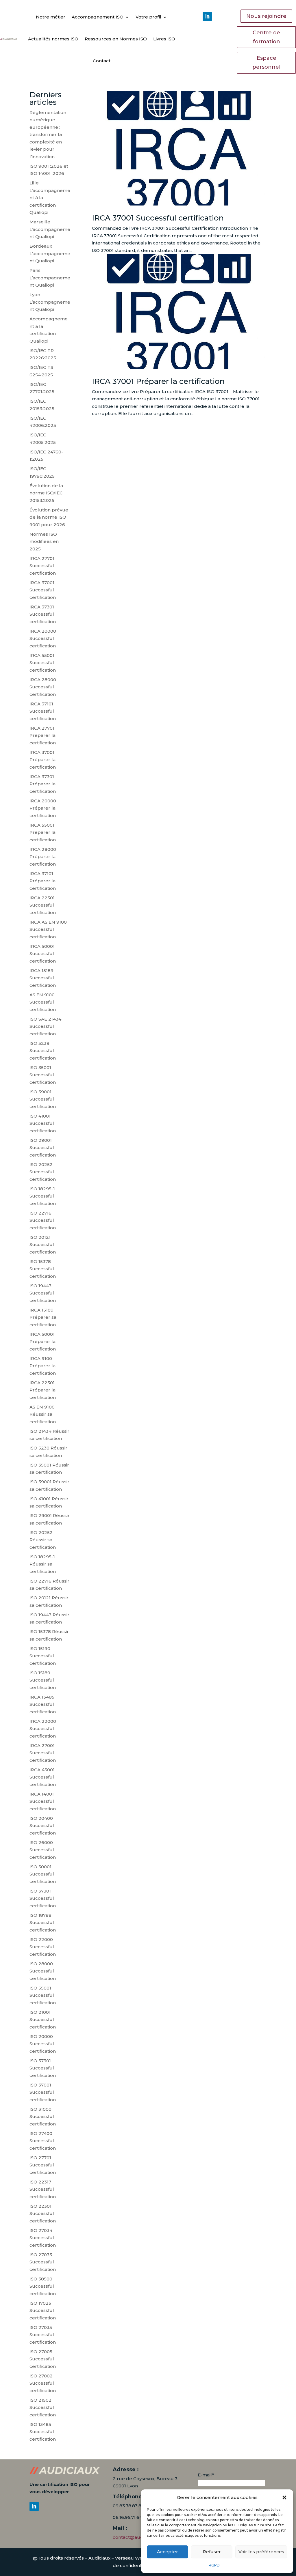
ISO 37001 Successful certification (43, 2092)
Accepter (168, 2552)
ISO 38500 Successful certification (43, 2286)
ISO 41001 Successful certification (43, 1123)
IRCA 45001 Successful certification (43, 1777)
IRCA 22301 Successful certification (43, 905)
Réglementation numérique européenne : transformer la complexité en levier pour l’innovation (48, 135)
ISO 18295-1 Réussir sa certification (43, 1564)
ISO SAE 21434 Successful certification (45, 1026)
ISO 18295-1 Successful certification (43, 1196)
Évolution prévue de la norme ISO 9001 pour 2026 (49, 517)
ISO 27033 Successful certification (43, 2262)
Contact (102, 61)
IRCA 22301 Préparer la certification (43, 1390)
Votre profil (148, 17)
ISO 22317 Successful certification (43, 2189)
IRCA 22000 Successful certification (43, 1729)
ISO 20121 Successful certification (43, 1245)
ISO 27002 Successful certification (43, 2383)
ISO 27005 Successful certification (43, 2359)
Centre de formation (266, 37)
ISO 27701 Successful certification (43, 2165)
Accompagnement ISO (98, 17)
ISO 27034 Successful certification (43, 2238)
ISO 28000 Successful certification (43, 1971)
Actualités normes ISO (53, 39)
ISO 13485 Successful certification (43, 2432)
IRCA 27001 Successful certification (43, 1753)
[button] (284, 2497)
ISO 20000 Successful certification (43, 2044)
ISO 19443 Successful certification (43, 1293)
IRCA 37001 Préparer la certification (158, 381)
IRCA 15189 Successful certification (43, 978)
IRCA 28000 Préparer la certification (43, 857)
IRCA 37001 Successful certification (158, 218)
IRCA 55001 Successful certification (43, 663)
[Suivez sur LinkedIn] (207, 16)
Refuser (212, 2552)
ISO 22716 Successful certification (43, 1220)
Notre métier (51, 17)
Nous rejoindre (266, 16)
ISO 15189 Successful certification (43, 1680)
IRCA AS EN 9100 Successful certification (48, 929)
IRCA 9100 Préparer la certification (43, 1366)
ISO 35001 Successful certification (43, 1075)
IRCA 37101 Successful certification (43, 711)
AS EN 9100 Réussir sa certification (43, 1414)
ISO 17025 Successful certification (43, 2310)
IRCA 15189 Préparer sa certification (43, 1317)
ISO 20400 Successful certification (43, 1826)
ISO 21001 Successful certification (43, 2020)
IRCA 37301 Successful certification (43, 614)
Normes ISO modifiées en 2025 (44, 541)
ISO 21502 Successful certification (43, 2407)
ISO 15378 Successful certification (43, 1269)
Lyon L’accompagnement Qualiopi (50, 302)
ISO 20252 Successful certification (43, 1172)
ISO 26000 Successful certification (43, 1850)
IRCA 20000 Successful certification (43, 638)
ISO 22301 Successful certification (43, 2213)
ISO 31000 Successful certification (43, 2117)
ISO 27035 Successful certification (43, 2335)
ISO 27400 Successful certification (43, 2141)
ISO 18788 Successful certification (43, 1923)
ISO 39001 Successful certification (43, 1099)
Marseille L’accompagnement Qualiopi (50, 229)
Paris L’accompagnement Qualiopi (50, 278)
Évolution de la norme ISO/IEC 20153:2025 (46, 493)
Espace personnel (266, 62)
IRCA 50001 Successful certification (43, 954)
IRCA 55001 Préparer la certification (43, 832)
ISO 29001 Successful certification (43, 1148)
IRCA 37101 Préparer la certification (43, 881)
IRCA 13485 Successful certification (43, 1704)
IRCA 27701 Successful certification (43, 566)
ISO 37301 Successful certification (43, 1898)
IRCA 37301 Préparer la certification (43, 784)
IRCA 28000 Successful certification (43, 687)
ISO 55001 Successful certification (43, 1995)
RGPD (214, 2565)
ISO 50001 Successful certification (43, 1874)
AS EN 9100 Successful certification (43, 1002)
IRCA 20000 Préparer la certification (43, 808)
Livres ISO (164, 39)
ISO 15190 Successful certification (43, 1656)
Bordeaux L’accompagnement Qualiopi (50, 253)
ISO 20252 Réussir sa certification (43, 1540)
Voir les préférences (261, 2552)
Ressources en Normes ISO (116, 39)
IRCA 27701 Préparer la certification (43, 735)
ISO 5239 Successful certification (43, 1051)
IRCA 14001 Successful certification (43, 1801)
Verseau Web (130, 2558)
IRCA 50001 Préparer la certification (43, 1342)
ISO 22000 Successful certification (43, 1947)
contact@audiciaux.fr (136, 2537)
